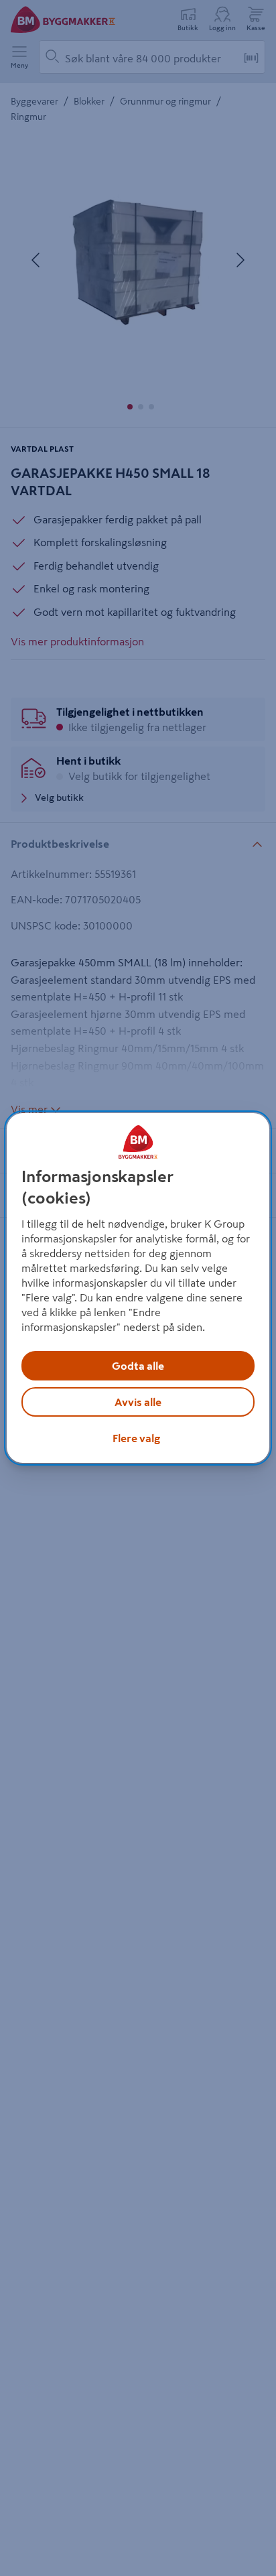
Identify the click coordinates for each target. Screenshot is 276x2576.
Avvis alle (138, 1402)
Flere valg (136, 1438)
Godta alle (138, 1366)
